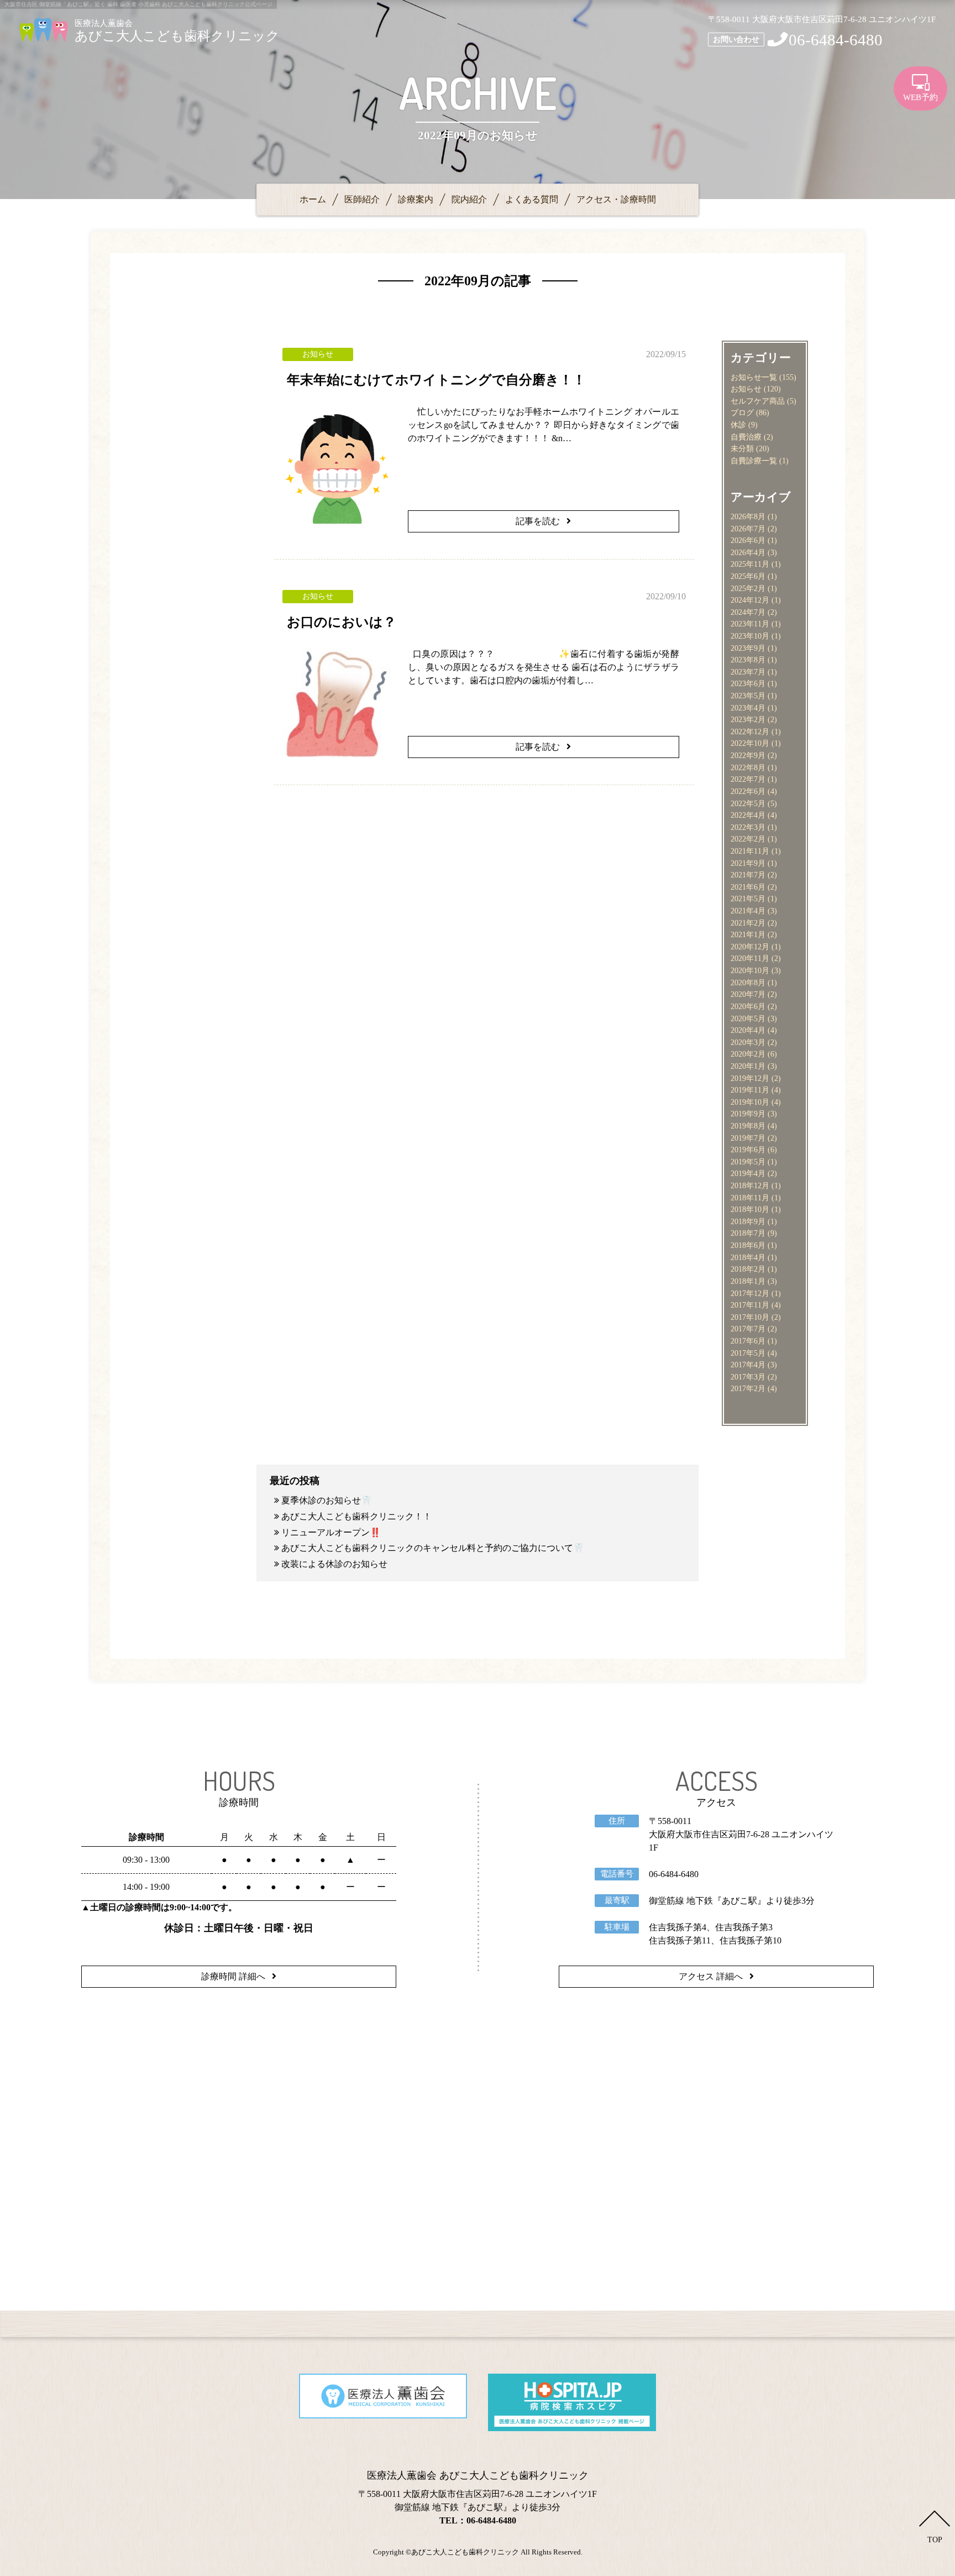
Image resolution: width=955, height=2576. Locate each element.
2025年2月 (748, 588)
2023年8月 (748, 660)
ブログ (742, 412)
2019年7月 (748, 1138)
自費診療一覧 (754, 461)
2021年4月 (748, 911)
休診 (738, 425)
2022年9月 (748, 755)
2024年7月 (748, 612)
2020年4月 (748, 1030)
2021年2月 (748, 923)
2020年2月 (748, 1054)
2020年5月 (748, 1018)
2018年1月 (748, 1281)
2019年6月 (748, 1149)
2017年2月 (748, 1388)
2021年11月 (750, 851)
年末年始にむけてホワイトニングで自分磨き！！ (436, 380)
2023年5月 (748, 696)
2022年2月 (748, 839)
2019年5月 (748, 1162)
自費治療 (746, 437)
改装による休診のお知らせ (334, 1564)
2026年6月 (748, 540)
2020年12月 (750, 947)
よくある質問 (532, 199)
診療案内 (416, 199)
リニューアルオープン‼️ (331, 1532)
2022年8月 (748, 767)
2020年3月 (748, 1042)
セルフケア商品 (758, 401)
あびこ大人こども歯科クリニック (465, 2552)
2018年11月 (750, 1198)
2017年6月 (748, 1341)
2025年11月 (750, 564)
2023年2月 (748, 719)
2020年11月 (750, 958)
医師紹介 (362, 199)
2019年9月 (748, 1114)
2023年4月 (748, 708)
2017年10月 (750, 1317)
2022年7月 (748, 779)
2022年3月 (748, 827)
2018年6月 (748, 1245)
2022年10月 (750, 743)
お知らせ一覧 (754, 377)
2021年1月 (748, 934)
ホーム (313, 199)
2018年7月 (748, 1233)
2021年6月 (748, 887)
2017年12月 (750, 1293)
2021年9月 (748, 863)
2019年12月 (750, 1078)
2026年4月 (748, 552)
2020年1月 (748, 1066)
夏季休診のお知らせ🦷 (327, 1500)
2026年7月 (748, 529)
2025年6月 (748, 576)
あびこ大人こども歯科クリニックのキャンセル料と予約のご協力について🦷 (433, 1548)
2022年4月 (748, 815)
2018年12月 (750, 1185)
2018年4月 (748, 1257)
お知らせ (746, 389)
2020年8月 (748, 983)
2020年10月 (750, 970)
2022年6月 (748, 791)
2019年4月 (748, 1173)
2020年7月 (748, 994)
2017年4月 (748, 1365)
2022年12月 (750, 731)
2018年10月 (750, 1209)
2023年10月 (750, 636)
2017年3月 (748, 1377)
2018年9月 (748, 1221)
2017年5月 (748, 1353)
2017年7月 (748, 1329)
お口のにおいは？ (342, 622)
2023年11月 (750, 624)
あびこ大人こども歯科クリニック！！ (356, 1516)
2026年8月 (748, 516)
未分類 (742, 448)
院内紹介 (469, 199)
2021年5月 (748, 898)
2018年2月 (748, 1269)
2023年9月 (748, 648)
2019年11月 (750, 1090)
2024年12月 (750, 600)
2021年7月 (748, 875)
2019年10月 (750, 1102)
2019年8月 (748, 1126)
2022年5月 (748, 803)
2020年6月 (748, 1006)
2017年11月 (750, 1305)
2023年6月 (748, 683)
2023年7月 (748, 672)
